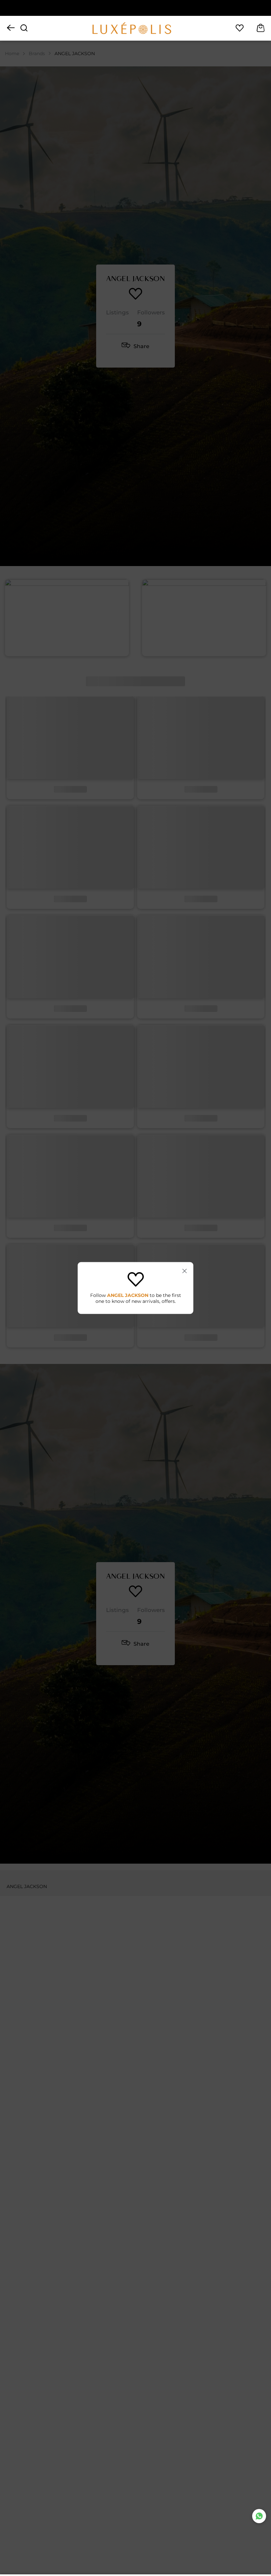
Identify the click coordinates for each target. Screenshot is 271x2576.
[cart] (261, 28)
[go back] (11, 28)
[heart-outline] (240, 28)
